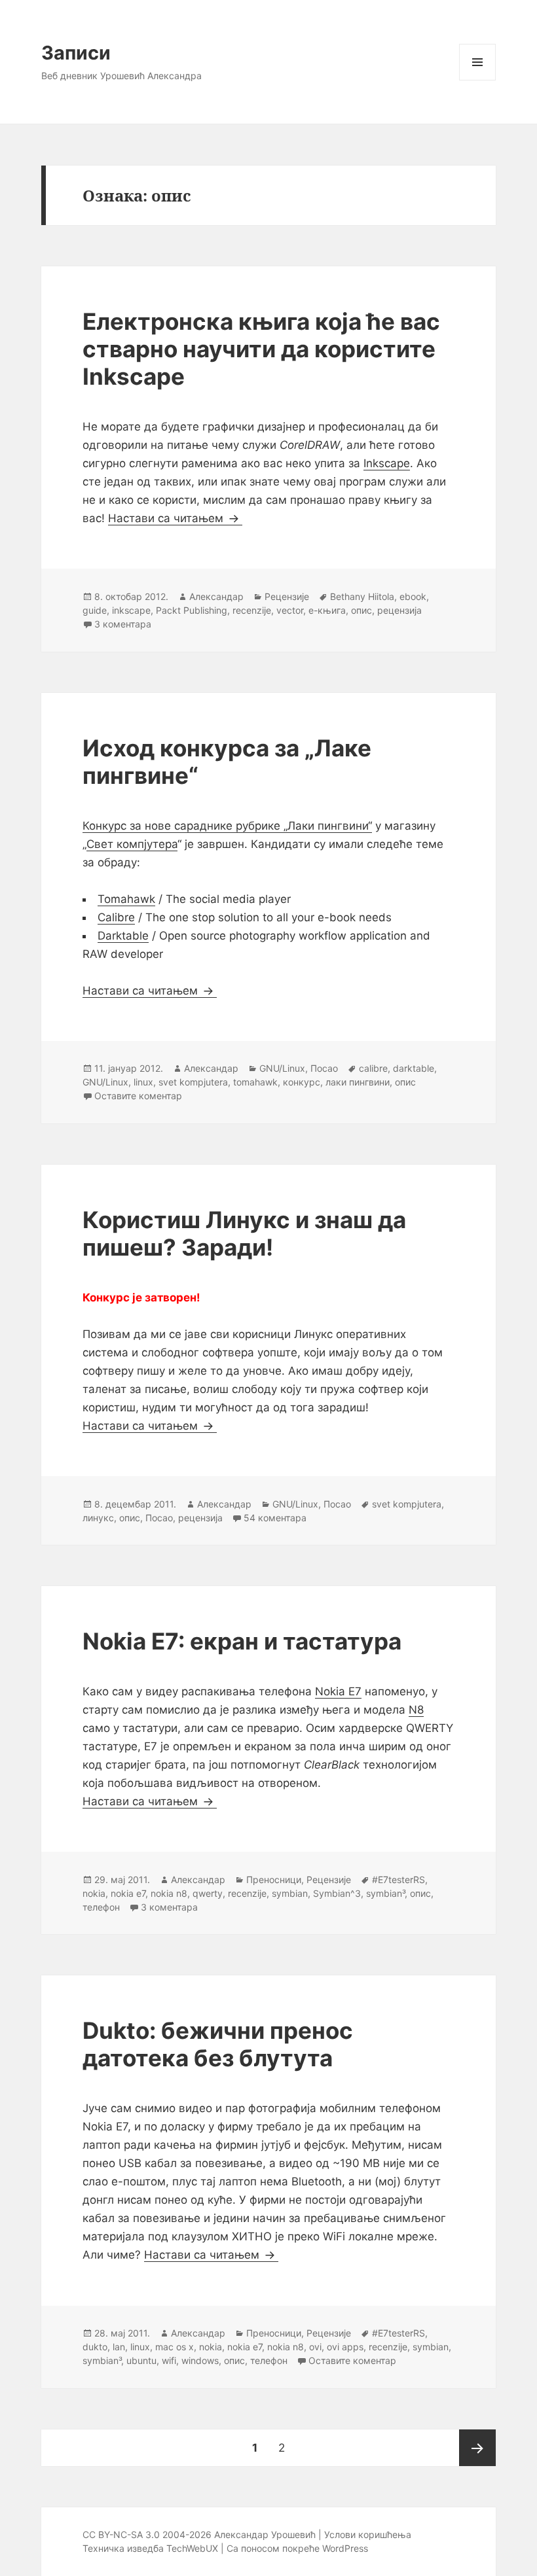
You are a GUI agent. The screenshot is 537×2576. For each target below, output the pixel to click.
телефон (101, 1907)
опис (361, 610)
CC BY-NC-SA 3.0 (121, 2534)
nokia (94, 1893)
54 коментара (275, 1518)
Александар (216, 596)
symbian (290, 1893)
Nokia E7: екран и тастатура (242, 1641)
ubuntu (141, 2360)
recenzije (252, 610)
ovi (315, 2347)
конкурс (302, 1082)
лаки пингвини (358, 1082)
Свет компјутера (132, 844)
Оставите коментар (138, 1096)
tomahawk (255, 1082)
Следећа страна (477, 2448)
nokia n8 (169, 1893)
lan (119, 2347)
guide (95, 610)
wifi (169, 2360)
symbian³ (385, 1893)
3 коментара (123, 624)
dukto (95, 2347)
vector (290, 610)
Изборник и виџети (478, 80)
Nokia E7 (338, 1691)
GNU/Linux (282, 1068)
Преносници (274, 1879)
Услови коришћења (368, 2534)
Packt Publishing (192, 610)
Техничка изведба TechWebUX (150, 2548)
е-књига (327, 610)
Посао (324, 1068)
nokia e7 (128, 1893)
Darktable (123, 936)
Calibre (116, 917)
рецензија (399, 610)
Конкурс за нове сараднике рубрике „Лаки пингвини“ (227, 826)
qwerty (208, 1893)
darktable (414, 1068)
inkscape (131, 610)
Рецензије (287, 596)
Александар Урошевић (265, 2534)
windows (200, 2360)
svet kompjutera (193, 1082)
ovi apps (345, 2347)
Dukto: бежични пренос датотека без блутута (218, 2044)
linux (143, 1082)
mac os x (175, 2347)
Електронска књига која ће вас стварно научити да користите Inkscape (261, 349)
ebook (413, 596)
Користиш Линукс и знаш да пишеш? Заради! (244, 1233)
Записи (76, 53)
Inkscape (387, 463)
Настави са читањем (175, 518)
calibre (373, 1068)
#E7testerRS (398, 1879)
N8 (416, 1710)
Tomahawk (126, 899)
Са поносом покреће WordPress (297, 2548)
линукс (98, 1518)
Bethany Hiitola (362, 596)
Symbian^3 (337, 1893)
